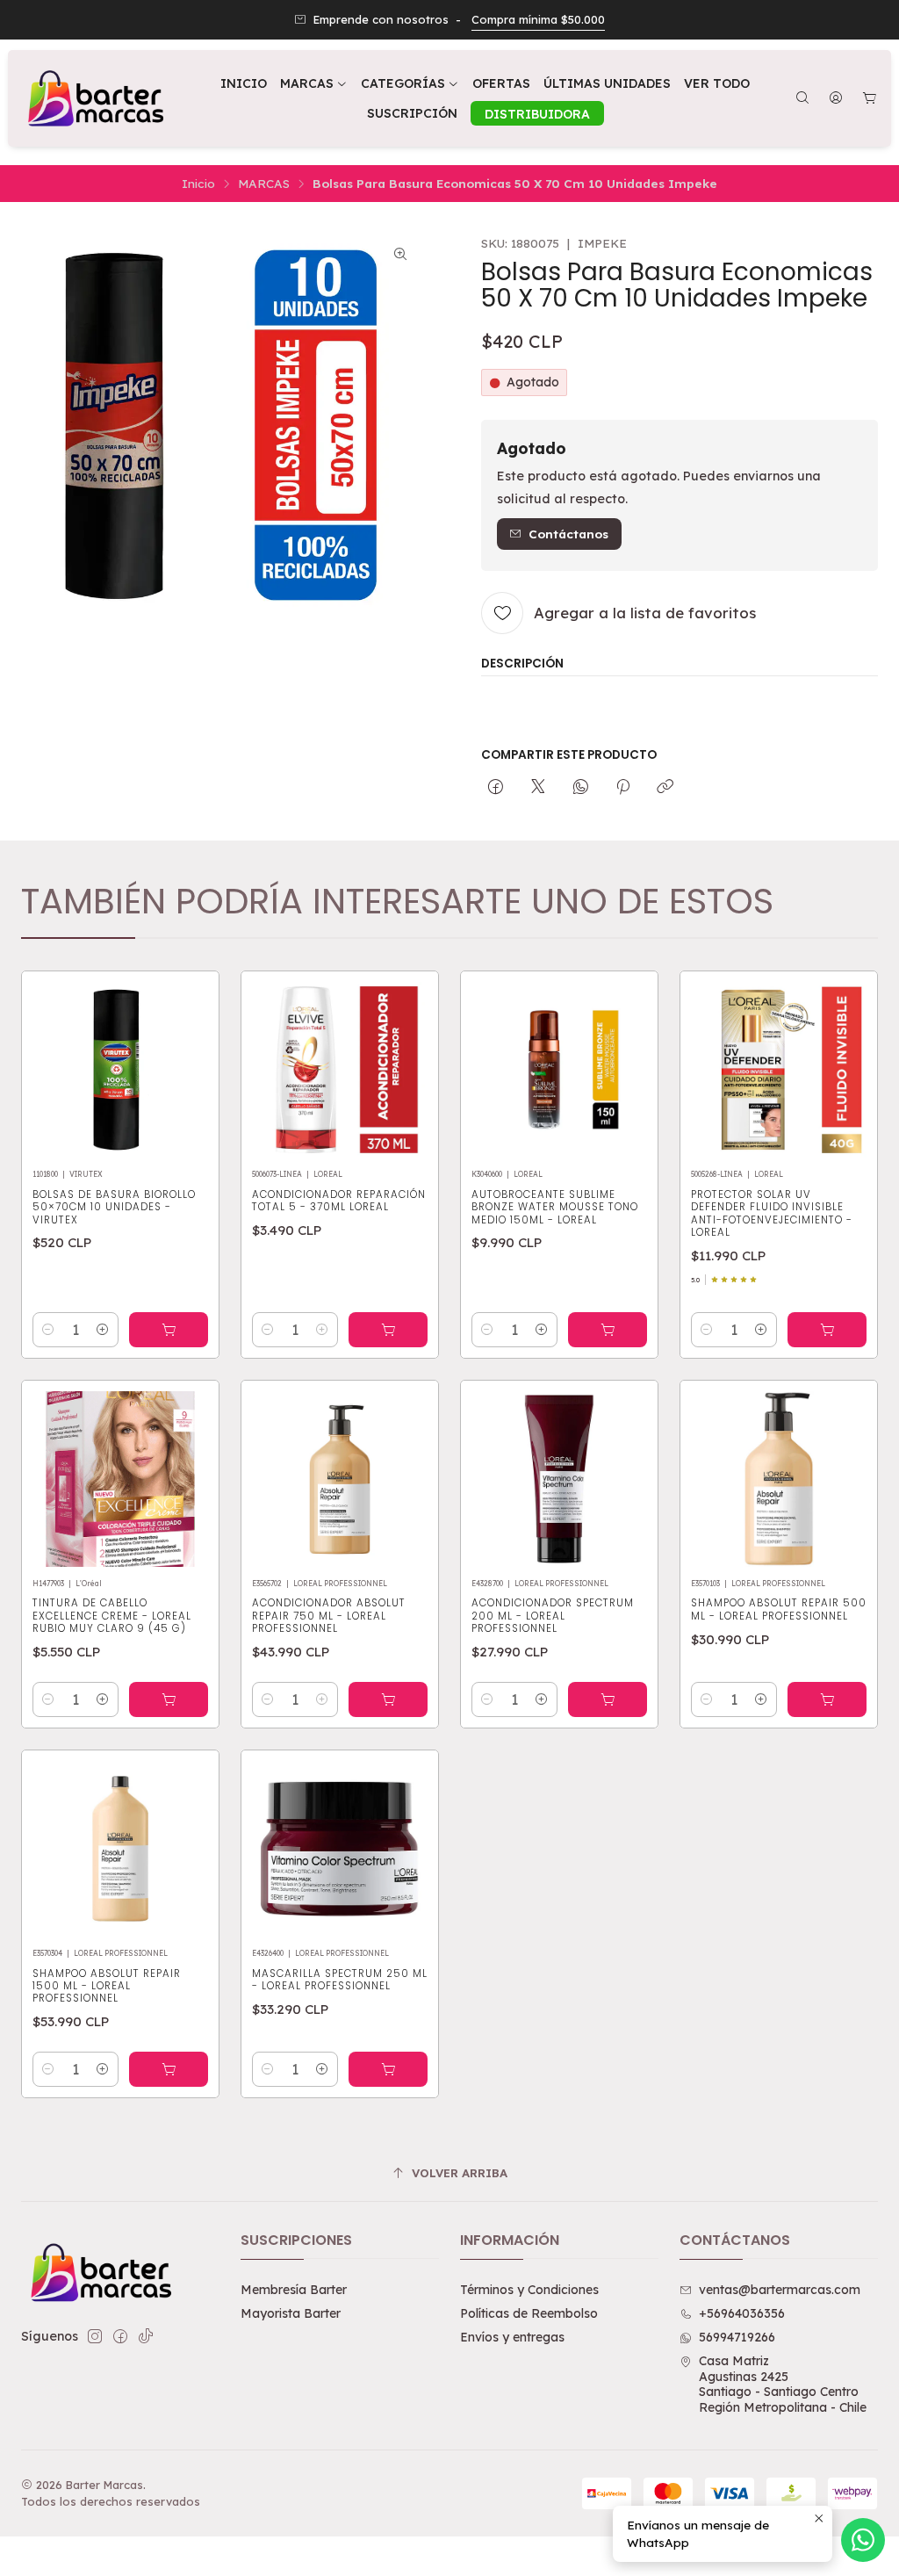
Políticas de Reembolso (529, 2313)
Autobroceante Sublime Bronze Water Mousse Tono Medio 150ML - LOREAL (555, 1207)
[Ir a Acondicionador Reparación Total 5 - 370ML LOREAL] (340, 1070)
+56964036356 (742, 2313)
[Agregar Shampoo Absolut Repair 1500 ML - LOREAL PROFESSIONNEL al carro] (169, 2069)
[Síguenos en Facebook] (120, 2336)
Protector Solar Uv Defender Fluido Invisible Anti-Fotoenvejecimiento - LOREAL (772, 1213)
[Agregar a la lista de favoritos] (187, 1064)
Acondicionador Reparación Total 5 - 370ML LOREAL (339, 1201)
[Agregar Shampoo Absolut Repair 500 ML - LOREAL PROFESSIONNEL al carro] (827, 1699)
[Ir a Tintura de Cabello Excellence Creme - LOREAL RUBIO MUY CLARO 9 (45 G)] (120, 1479)
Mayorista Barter (291, 2313)
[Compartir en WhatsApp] (581, 787)
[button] (410, 83)
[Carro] (870, 99)
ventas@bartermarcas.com (780, 2290)
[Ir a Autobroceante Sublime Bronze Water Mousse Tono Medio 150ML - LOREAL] (559, 1070)
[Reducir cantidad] (48, 1330)
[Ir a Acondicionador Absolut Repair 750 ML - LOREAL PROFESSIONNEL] (340, 1479)
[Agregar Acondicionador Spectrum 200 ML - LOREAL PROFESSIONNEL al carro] (608, 1699)
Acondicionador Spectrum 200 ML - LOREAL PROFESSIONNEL (553, 1616)
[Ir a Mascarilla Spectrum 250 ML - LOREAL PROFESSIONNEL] (340, 1849)
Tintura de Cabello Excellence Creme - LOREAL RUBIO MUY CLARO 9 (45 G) (112, 1616)
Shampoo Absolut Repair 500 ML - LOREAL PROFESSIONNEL (779, 1609)
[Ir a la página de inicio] (94, 98)
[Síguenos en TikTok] (146, 2336)
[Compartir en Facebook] (496, 787)
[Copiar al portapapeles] (665, 787)
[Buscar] (802, 99)
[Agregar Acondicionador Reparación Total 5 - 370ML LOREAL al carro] (388, 1330)
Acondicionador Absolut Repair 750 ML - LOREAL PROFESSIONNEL (329, 1616)
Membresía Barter (294, 2290)
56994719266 (737, 2337)
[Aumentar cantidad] (103, 1330)
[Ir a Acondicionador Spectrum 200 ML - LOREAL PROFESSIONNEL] (559, 1479)
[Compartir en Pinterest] (623, 787)
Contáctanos (568, 534)
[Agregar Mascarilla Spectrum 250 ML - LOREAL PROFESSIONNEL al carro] (388, 2069)
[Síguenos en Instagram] (95, 2336)
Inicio (198, 184)
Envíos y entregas (512, 2337)
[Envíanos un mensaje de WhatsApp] (863, 2540)
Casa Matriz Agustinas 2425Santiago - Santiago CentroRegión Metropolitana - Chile (783, 2384)
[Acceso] (836, 99)
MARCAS (264, 184)
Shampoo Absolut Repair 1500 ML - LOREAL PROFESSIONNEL (107, 1986)
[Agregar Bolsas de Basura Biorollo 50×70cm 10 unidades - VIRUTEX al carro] (169, 1330)
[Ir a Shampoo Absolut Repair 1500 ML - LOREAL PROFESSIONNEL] (120, 1849)
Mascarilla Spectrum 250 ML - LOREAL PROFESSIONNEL (340, 1980)
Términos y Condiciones (529, 2290)
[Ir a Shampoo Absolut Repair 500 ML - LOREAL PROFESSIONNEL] (779, 1479)
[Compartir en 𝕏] (538, 787)
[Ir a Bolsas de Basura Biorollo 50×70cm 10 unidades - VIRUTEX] (120, 1070)
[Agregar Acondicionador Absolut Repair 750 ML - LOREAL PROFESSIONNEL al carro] (388, 1699)
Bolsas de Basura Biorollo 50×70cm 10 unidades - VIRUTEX (114, 1207)
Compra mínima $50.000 (538, 19)
